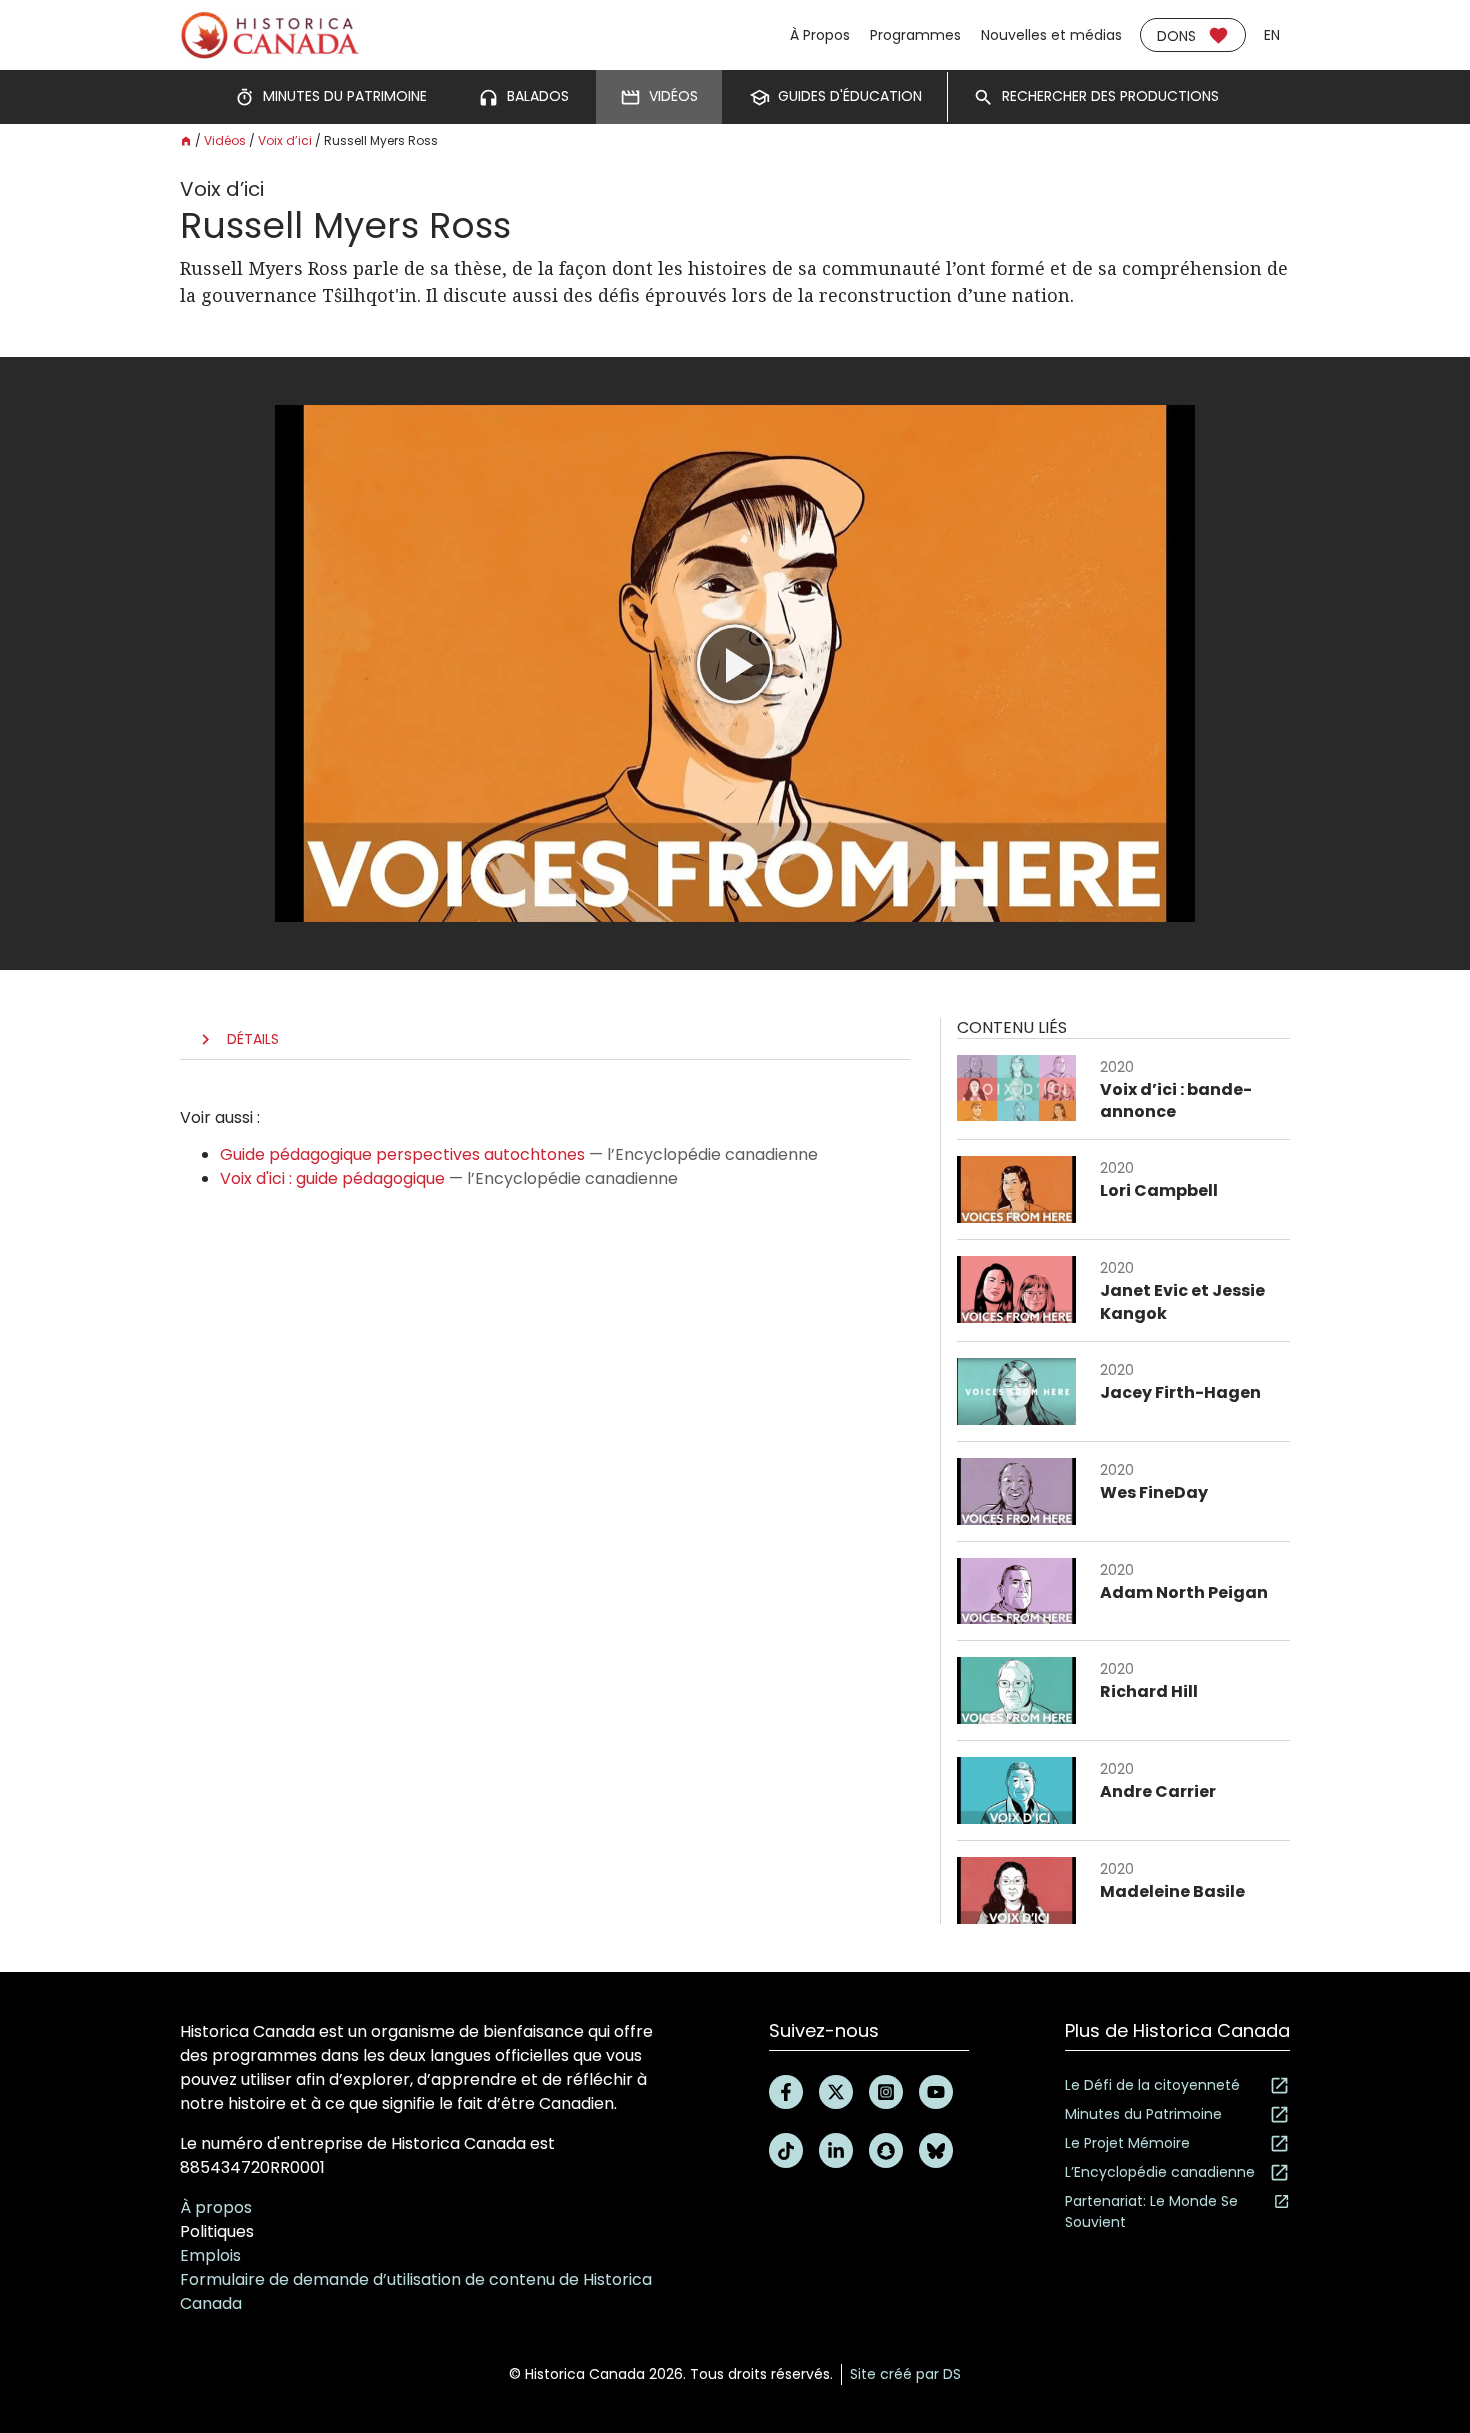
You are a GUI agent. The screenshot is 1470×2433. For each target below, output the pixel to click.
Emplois (210, 2255)
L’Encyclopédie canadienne (1160, 2172)
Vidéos (225, 140)
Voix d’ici (285, 140)
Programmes (915, 35)
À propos (216, 2207)
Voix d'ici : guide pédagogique (332, 1178)
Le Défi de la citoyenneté (1152, 2085)
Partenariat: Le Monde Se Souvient (1151, 2211)
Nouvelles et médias (1051, 35)
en (1272, 35)
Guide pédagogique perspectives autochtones (402, 1154)
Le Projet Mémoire (1127, 2143)
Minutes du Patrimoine (1143, 2114)
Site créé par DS (905, 2374)
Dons (1176, 36)
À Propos (820, 35)
